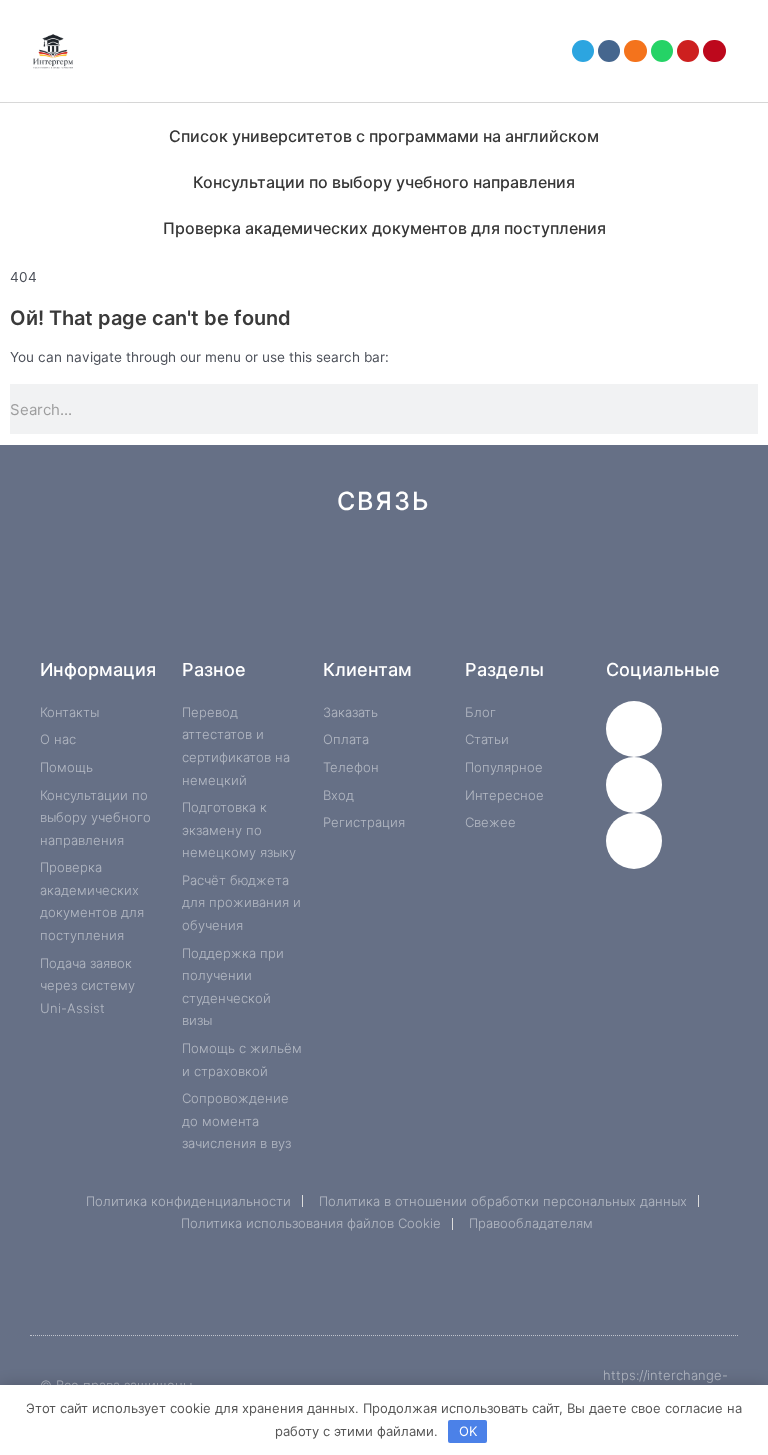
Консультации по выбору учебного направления (384, 182)
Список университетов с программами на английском (384, 136)
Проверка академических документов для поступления (384, 228)
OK (468, 1431)
